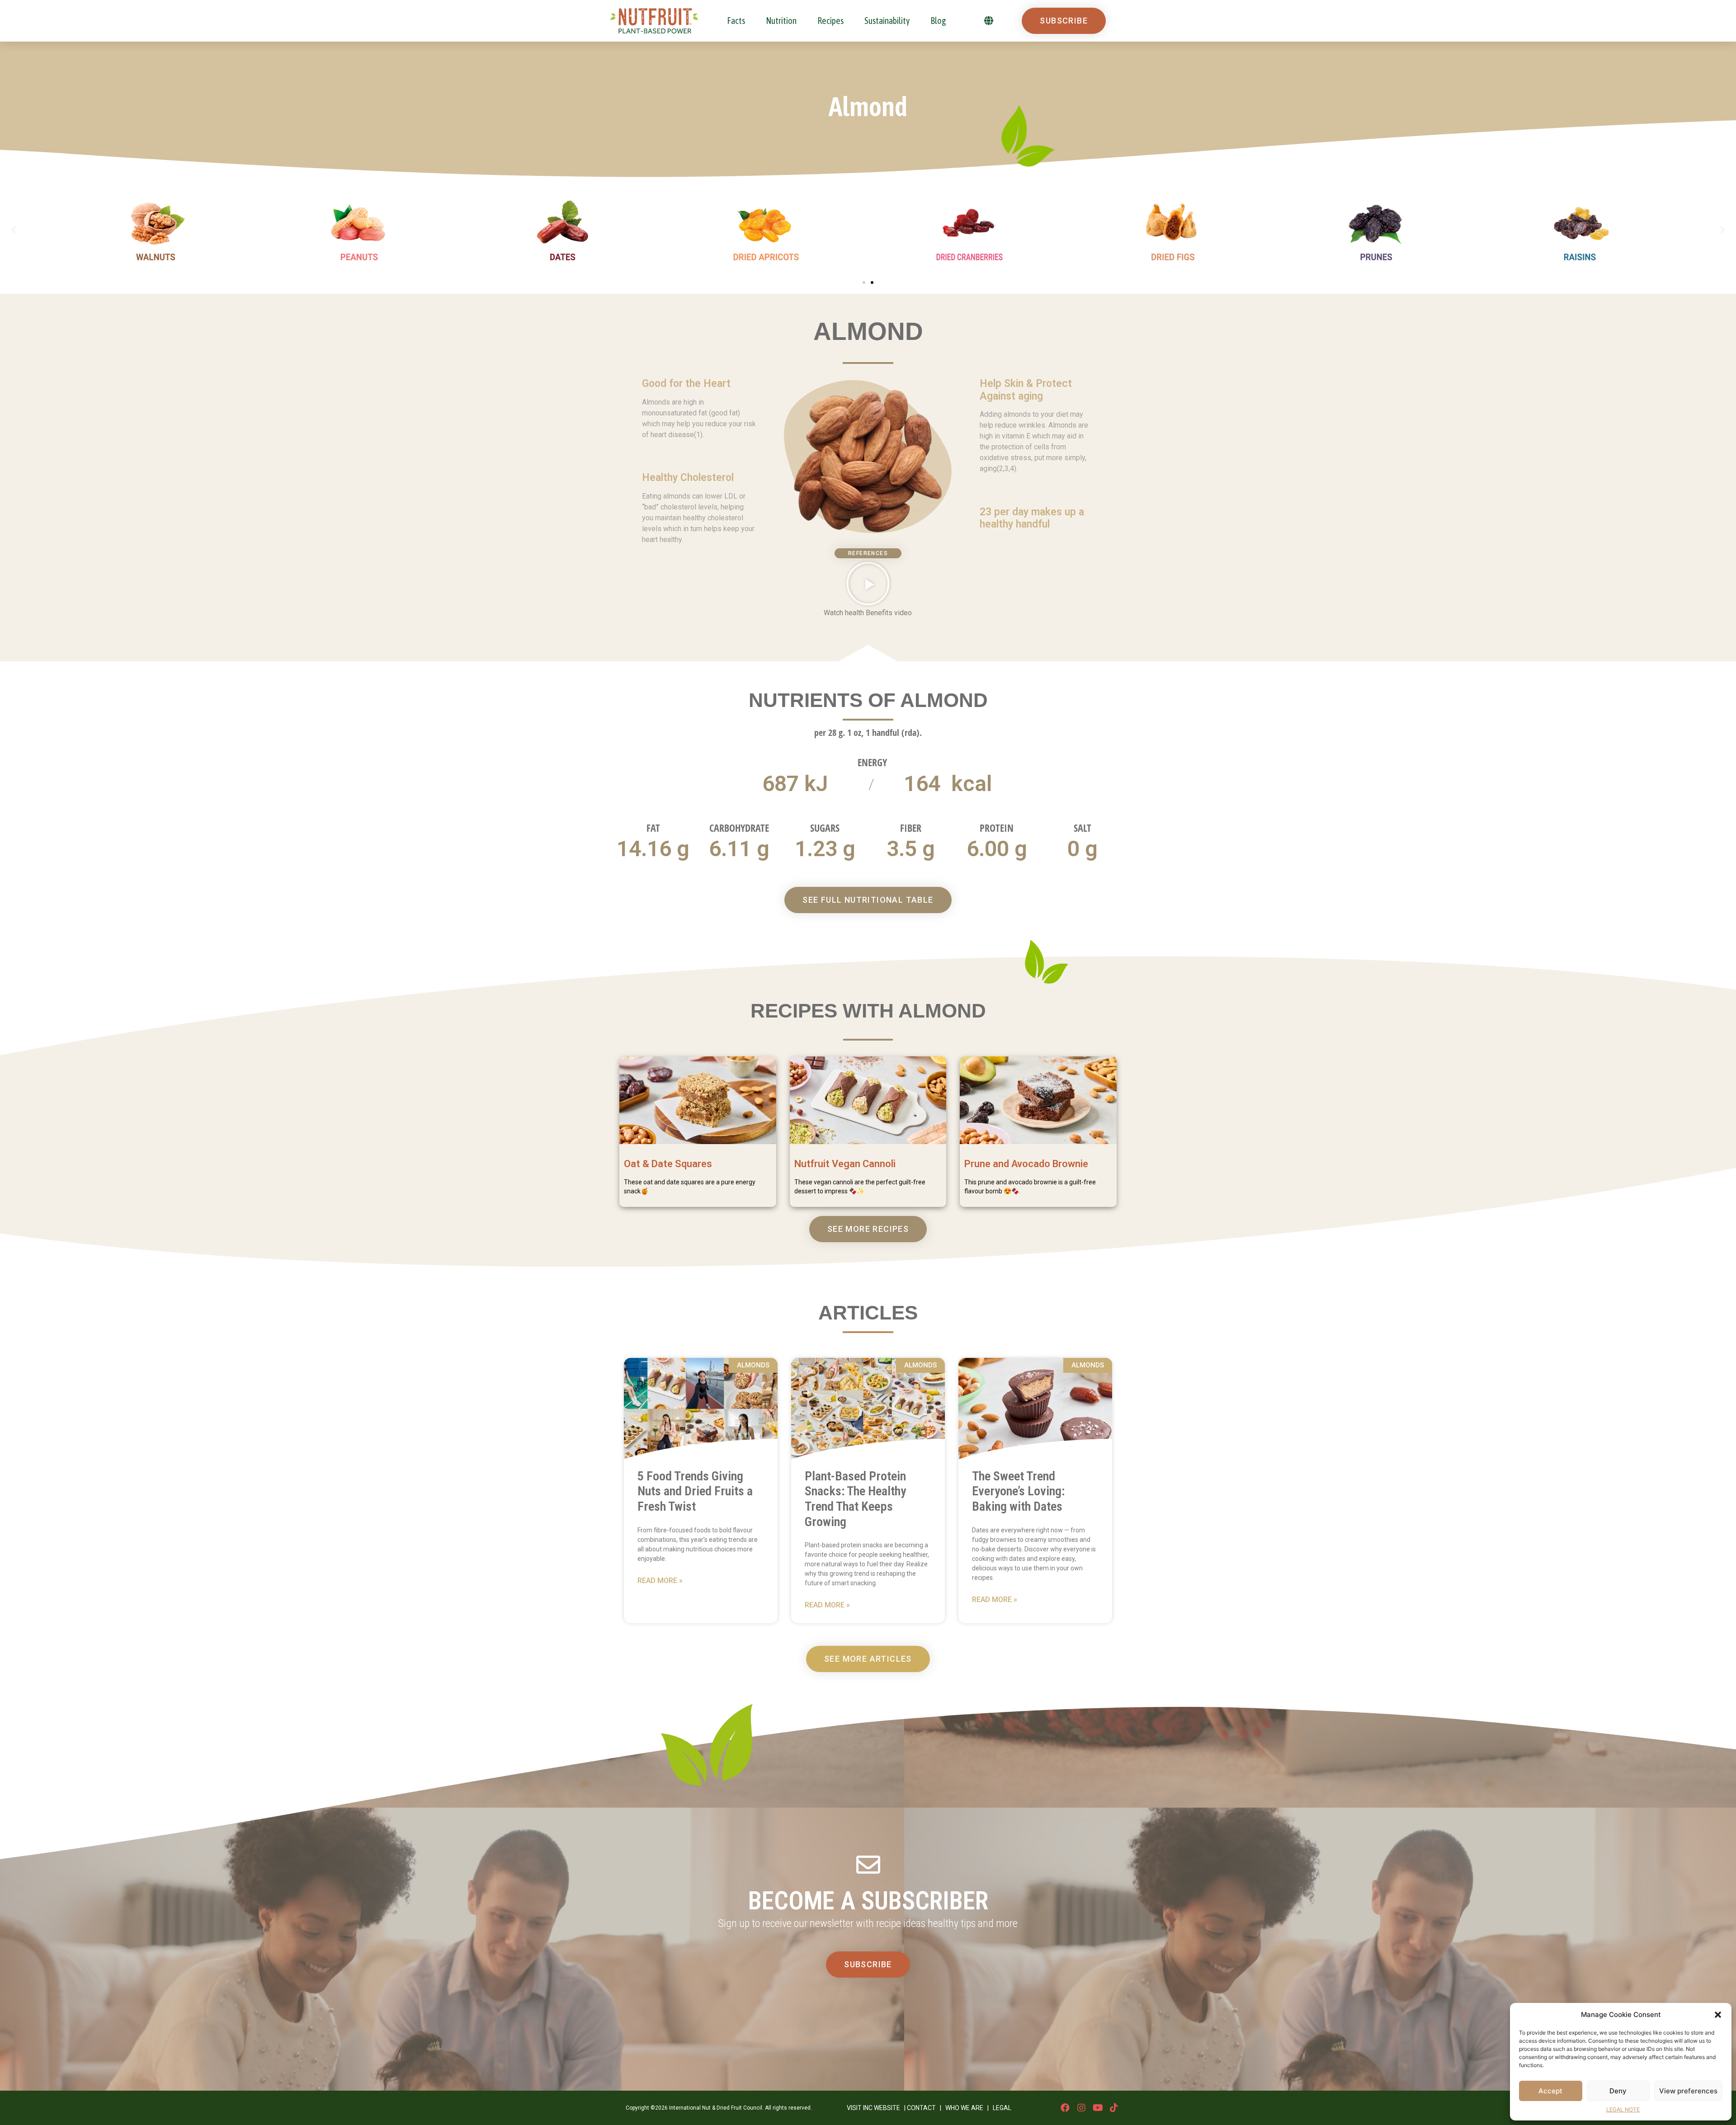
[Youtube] (1098, 2108)
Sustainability (887, 21)
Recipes (830, 21)
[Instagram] (1081, 2108)
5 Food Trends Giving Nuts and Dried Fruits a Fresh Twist (695, 1491)
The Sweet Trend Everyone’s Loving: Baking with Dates (1018, 1491)
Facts (736, 21)
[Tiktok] (1114, 2108)
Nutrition (781, 21)
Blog (938, 21)
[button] (1718, 2015)
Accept (1550, 2091)
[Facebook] (1065, 2108)
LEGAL (1002, 2108)
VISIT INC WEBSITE (873, 2108)
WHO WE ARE (964, 2108)
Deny (1618, 2091)
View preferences (1688, 2091)
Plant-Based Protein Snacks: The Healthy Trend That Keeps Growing (855, 1499)
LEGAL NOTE (1623, 2109)
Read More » (660, 1581)
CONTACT (921, 2108)
